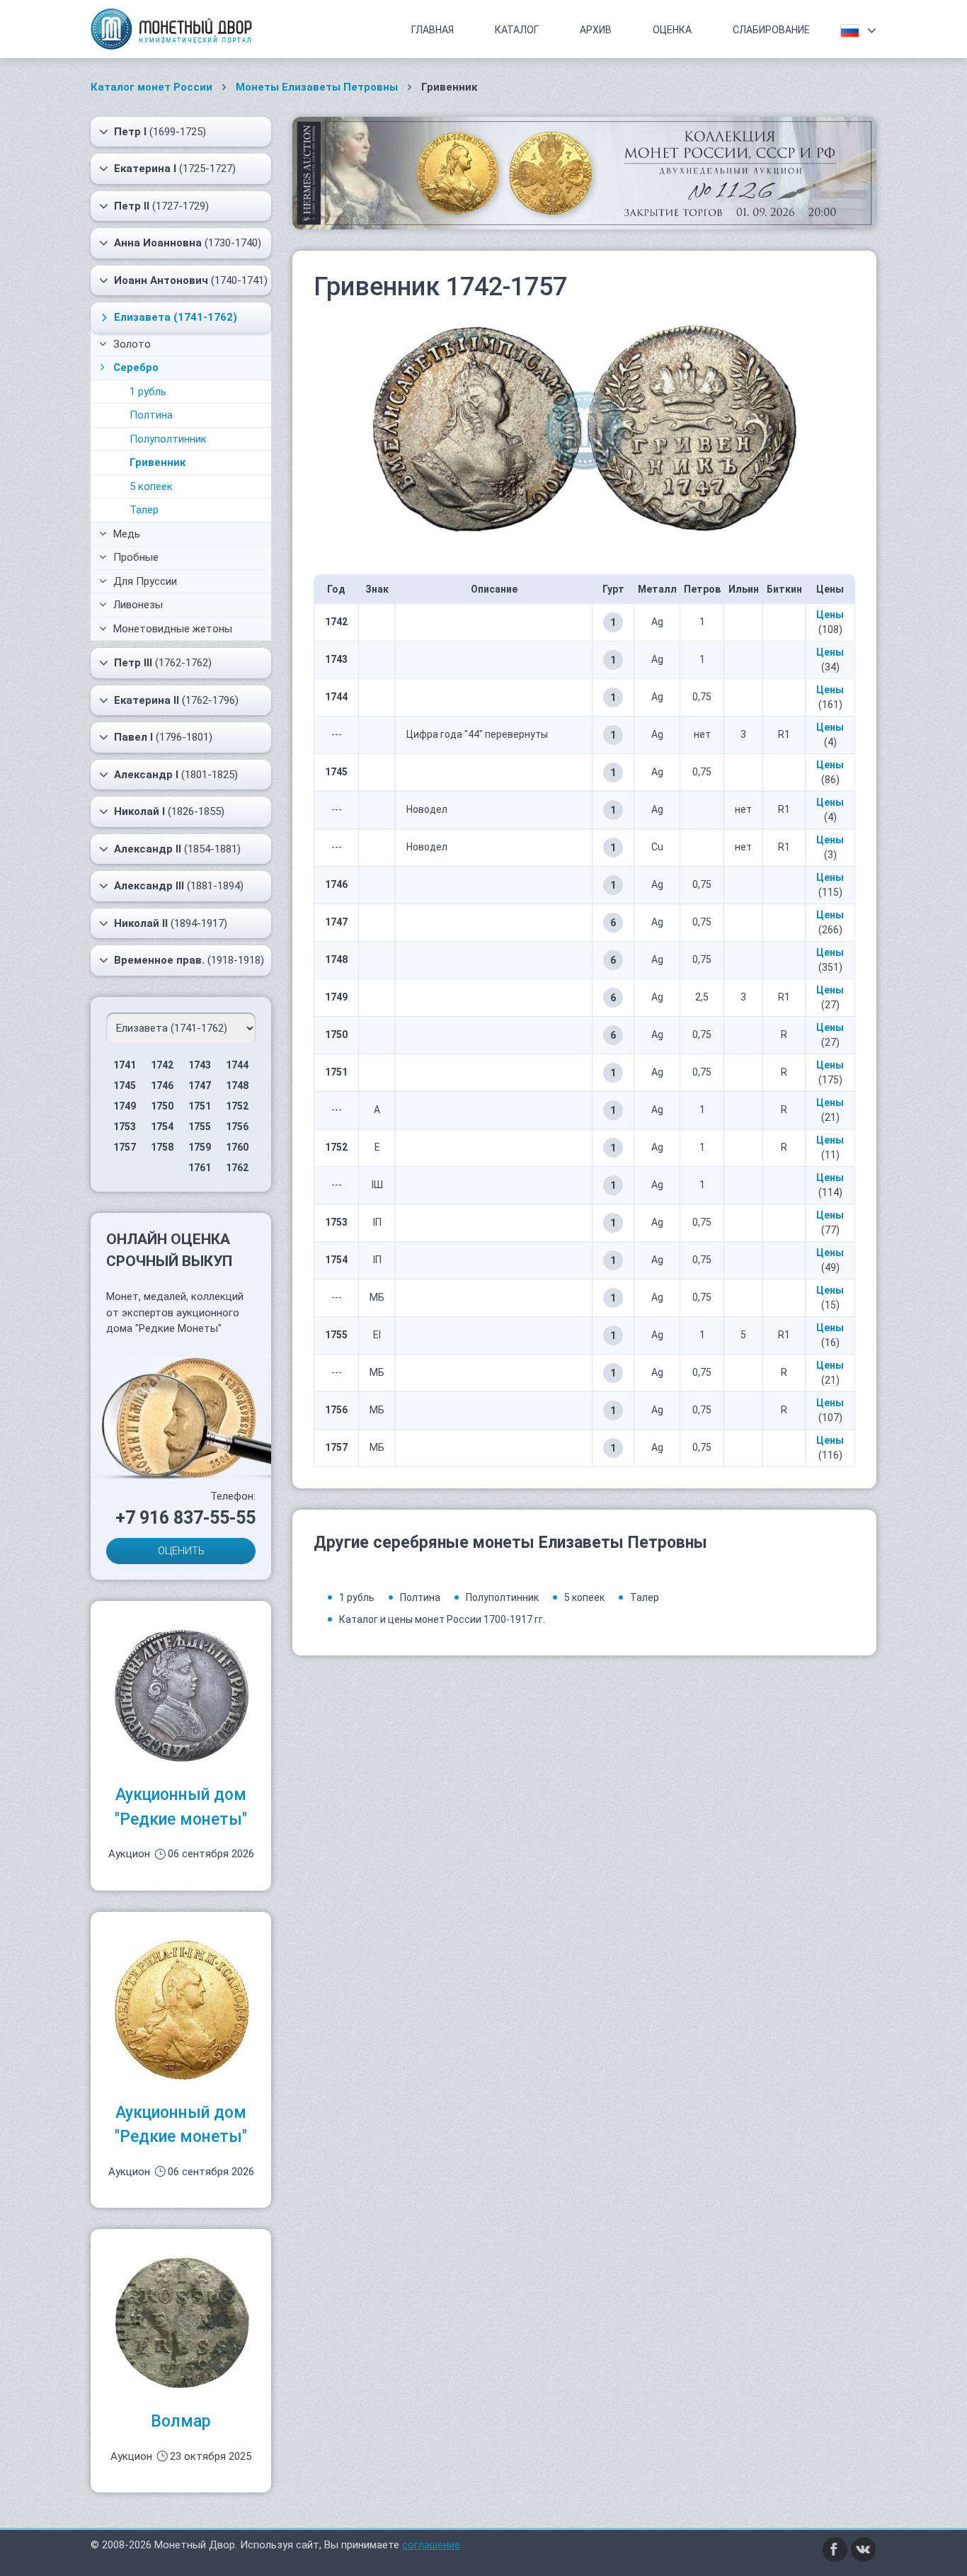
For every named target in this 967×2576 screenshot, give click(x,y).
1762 (237, 1168)
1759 (200, 1147)
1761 (200, 1168)
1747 (200, 1085)
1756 (237, 1127)
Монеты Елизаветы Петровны (317, 87)
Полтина (151, 415)
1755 (200, 1127)
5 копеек (151, 486)
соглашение (431, 2545)
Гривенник (158, 462)
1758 (162, 1147)
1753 (125, 1127)
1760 (237, 1147)
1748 (237, 1085)
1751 (200, 1106)
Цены (830, 615)
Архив (596, 30)
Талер (144, 510)
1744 (237, 1065)
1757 (125, 1147)
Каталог (517, 30)
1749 (125, 1106)
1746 (162, 1085)
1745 (125, 1085)
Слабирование (771, 30)
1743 (200, 1065)
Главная (433, 30)
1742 (162, 1065)
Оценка (672, 30)
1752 (237, 1106)
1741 (125, 1065)
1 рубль (148, 392)
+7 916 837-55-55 (185, 1518)
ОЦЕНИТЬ (181, 1551)
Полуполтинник (168, 439)
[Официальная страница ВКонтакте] (864, 2549)
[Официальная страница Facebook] (835, 2549)
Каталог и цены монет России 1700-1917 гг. (442, 1619)
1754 (162, 1127)
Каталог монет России (151, 87)
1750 (162, 1106)
